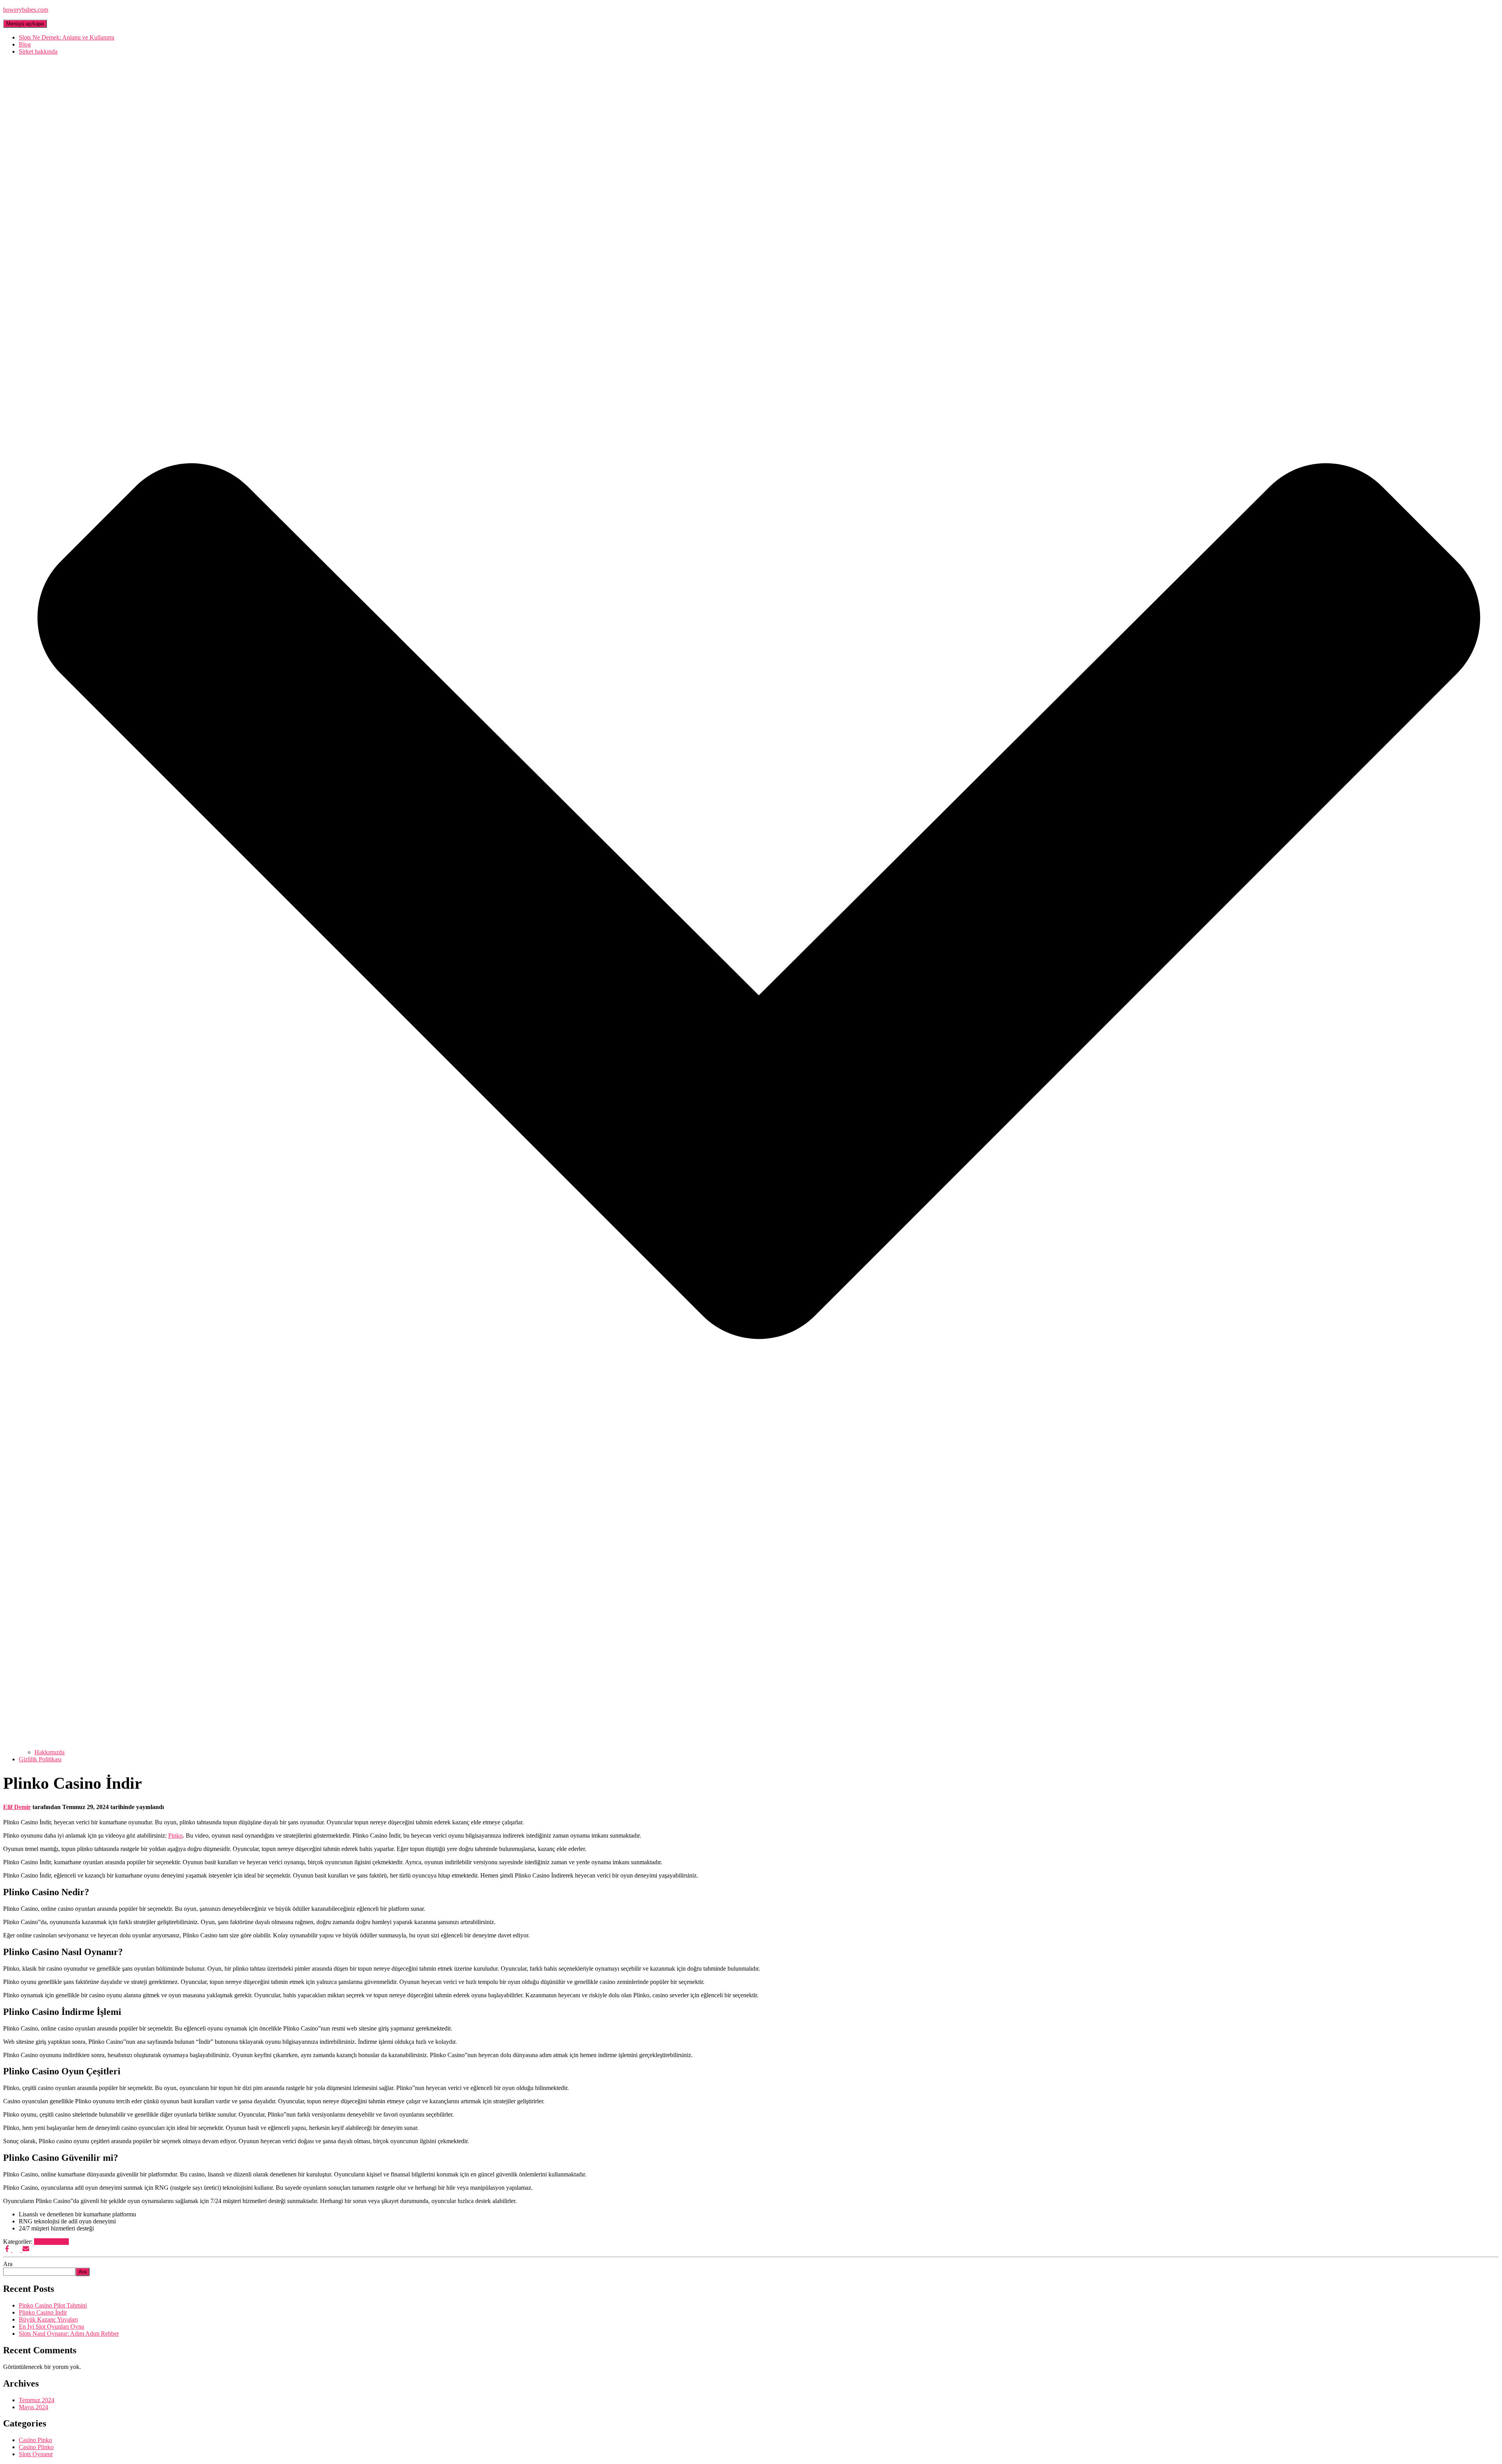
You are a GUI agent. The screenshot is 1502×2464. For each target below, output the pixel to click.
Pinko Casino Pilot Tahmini (53, 2305)
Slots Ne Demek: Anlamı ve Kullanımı (66, 37)
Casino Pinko (35, 2440)
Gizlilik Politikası (40, 1759)
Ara (8, 2264)
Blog (25, 44)
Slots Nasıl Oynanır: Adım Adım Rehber (69, 2334)
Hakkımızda (49, 1752)
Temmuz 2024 (37, 2400)
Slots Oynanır (36, 2454)
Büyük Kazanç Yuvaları (48, 2319)
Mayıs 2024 (33, 2407)
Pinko (175, 1835)
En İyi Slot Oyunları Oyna (51, 2326)
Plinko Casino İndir (43, 2312)
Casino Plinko (51, 2242)
